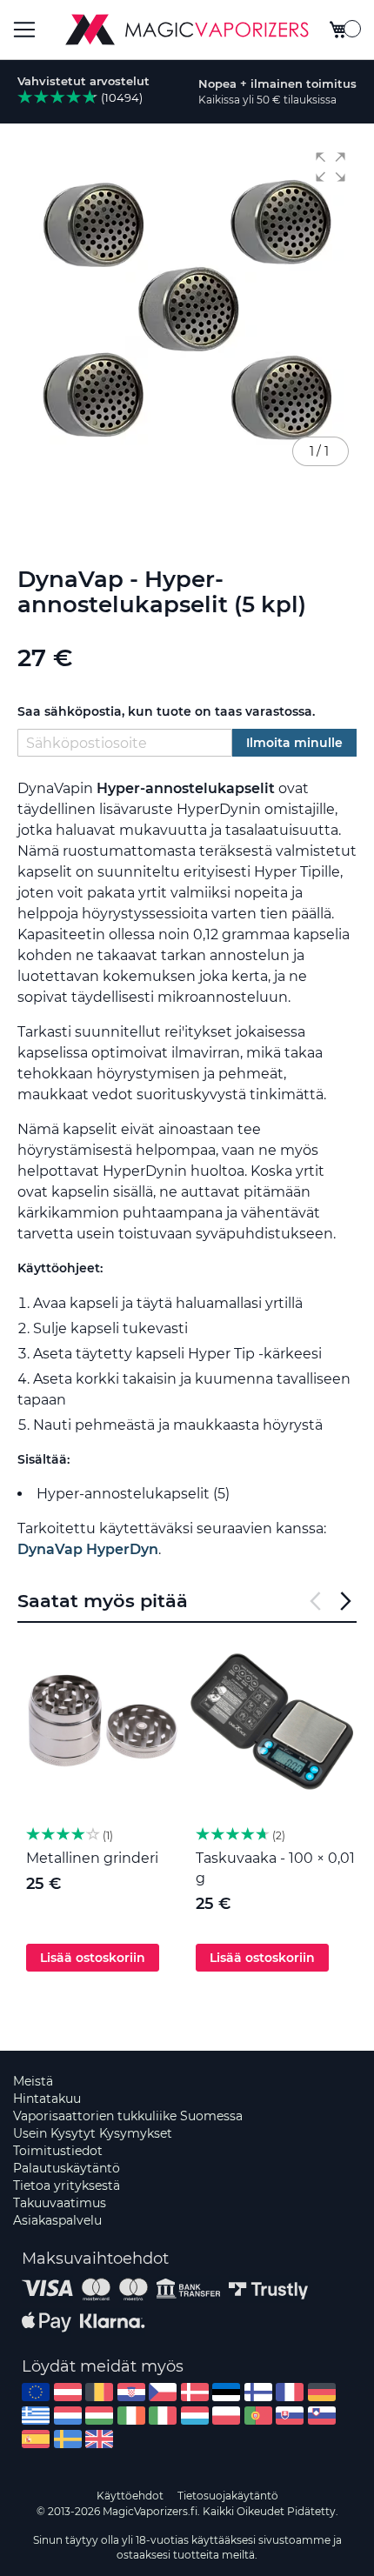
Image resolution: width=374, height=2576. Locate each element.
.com (36, 2392)
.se (68, 2439)
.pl (226, 2416)
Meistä (33, 2081)
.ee (226, 2392)
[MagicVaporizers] (187, 30)
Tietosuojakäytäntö (228, 2496)
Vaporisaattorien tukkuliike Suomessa (128, 2116)
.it (163, 2416)
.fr (290, 2392)
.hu (99, 2416)
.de (322, 2392)
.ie (131, 2416)
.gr (36, 2416)
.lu (195, 2416)
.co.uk (99, 2439)
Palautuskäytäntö (67, 2168)
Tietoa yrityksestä (67, 2186)
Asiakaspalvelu (57, 2220)
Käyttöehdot (130, 2496)
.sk (290, 2416)
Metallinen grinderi (92, 1858)
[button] (331, 167)
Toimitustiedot (58, 2151)
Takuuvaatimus (60, 2203)
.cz (163, 2392)
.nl (68, 2416)
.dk (195, 2392)
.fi (258, 2392)
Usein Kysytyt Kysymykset (93, 2133)
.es (36, 2439)
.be (99, 2392)
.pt (258, 2416)
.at (68, 2392)
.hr (131, 2392)
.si (322, 2416)
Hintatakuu (47, 2099)
